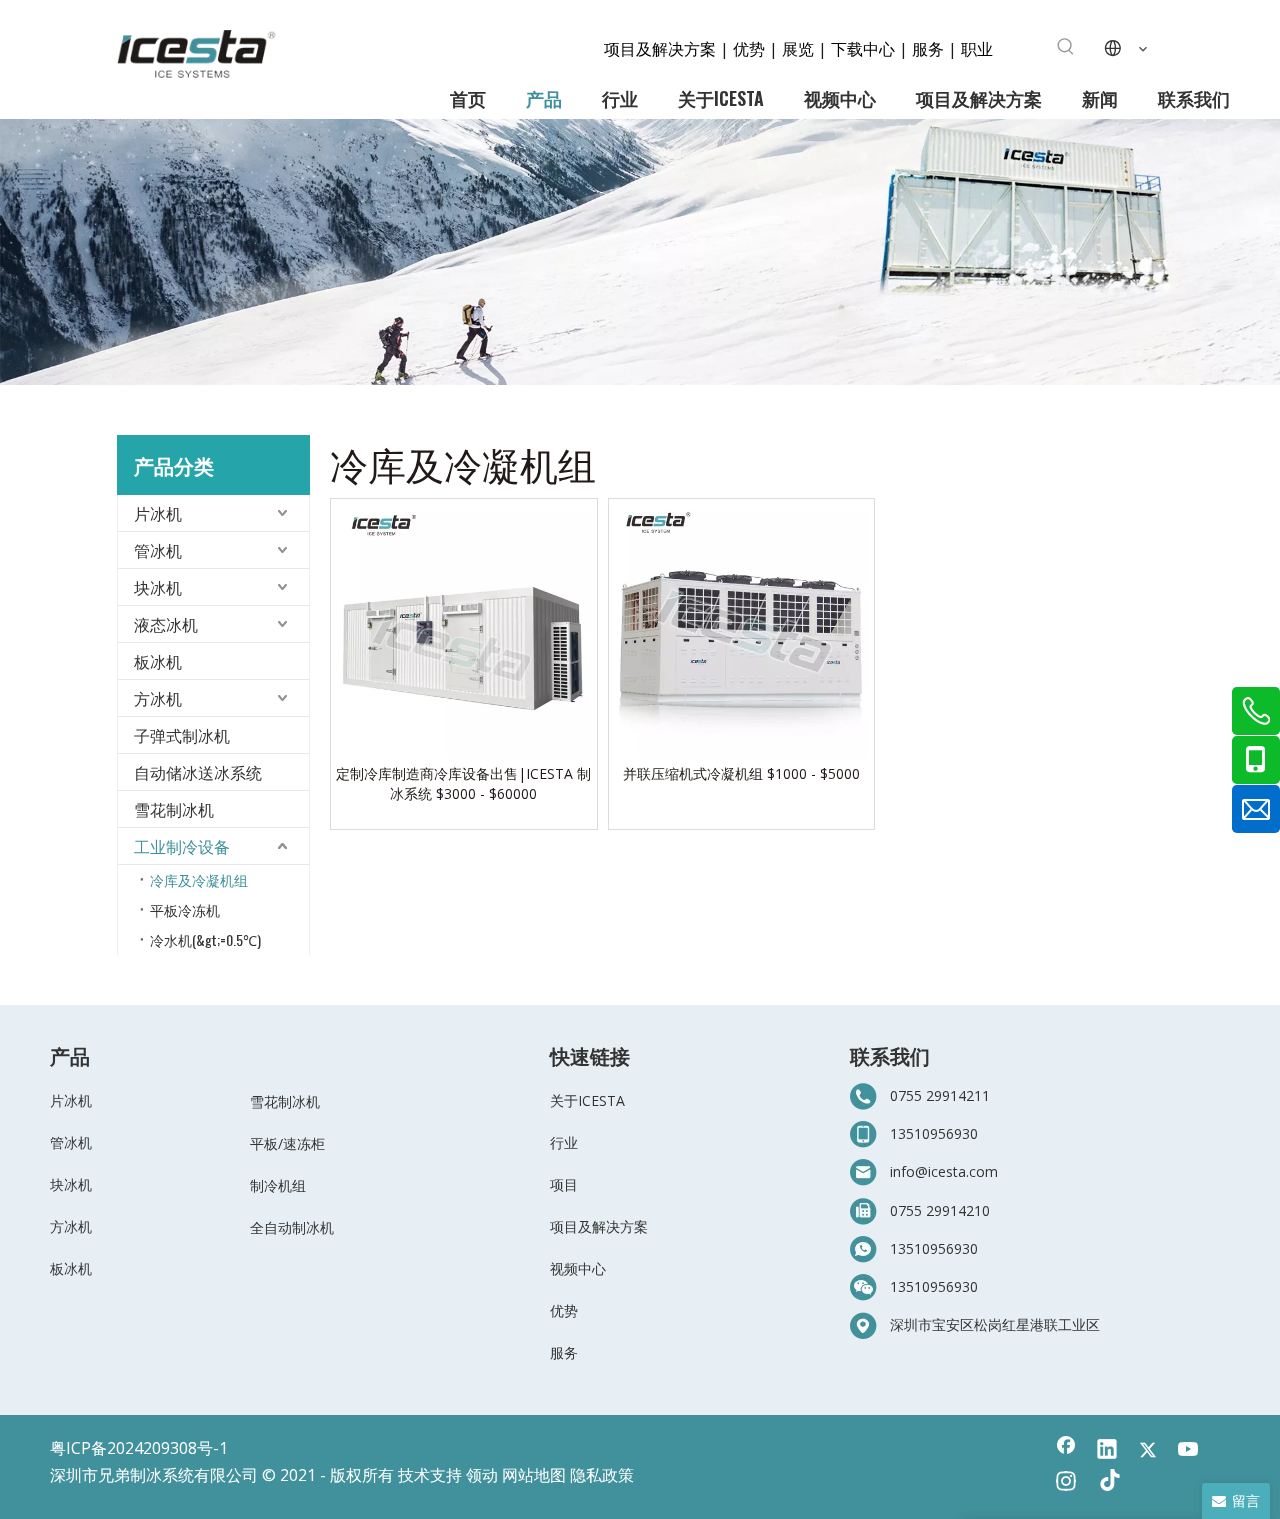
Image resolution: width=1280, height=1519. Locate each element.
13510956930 (934, 1133)
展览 (798, 48)
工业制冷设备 (182, 846)
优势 (749, 48)
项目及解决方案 (662, 48)
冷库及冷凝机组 (199, 879)
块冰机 (158, 587)
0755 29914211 (940, 1095)
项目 (564, 1184)
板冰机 (158, 661)
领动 (482, 1475)
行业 (564, 1142)
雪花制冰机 (174, 809)
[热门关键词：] (1066, 47)
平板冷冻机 (185, 909)
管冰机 (158, 550)
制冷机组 (278, 1185)
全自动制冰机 (292, 1227)
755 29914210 (944, 1210)
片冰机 (158, 513)
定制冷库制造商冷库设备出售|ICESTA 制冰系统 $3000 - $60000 (463, 783)
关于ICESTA (587, 1100)
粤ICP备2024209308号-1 (139, 1448)
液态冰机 (166, 624)
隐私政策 (602, 1475)
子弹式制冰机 (182, 735)
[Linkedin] (1107, 1451)
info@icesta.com (944, 1171)
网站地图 (534, 1475)
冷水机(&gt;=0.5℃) (205, 939)
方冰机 (158, 698)
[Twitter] (1148, 1451)
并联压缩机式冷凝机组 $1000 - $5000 (741, 773)
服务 (930, 48)
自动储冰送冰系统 (198, 772)
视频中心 (578, 1268)
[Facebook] (1066, 1451)
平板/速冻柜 (287, 1143)
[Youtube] (1189, 1451)
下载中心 (863, 48)
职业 (977, 48)
